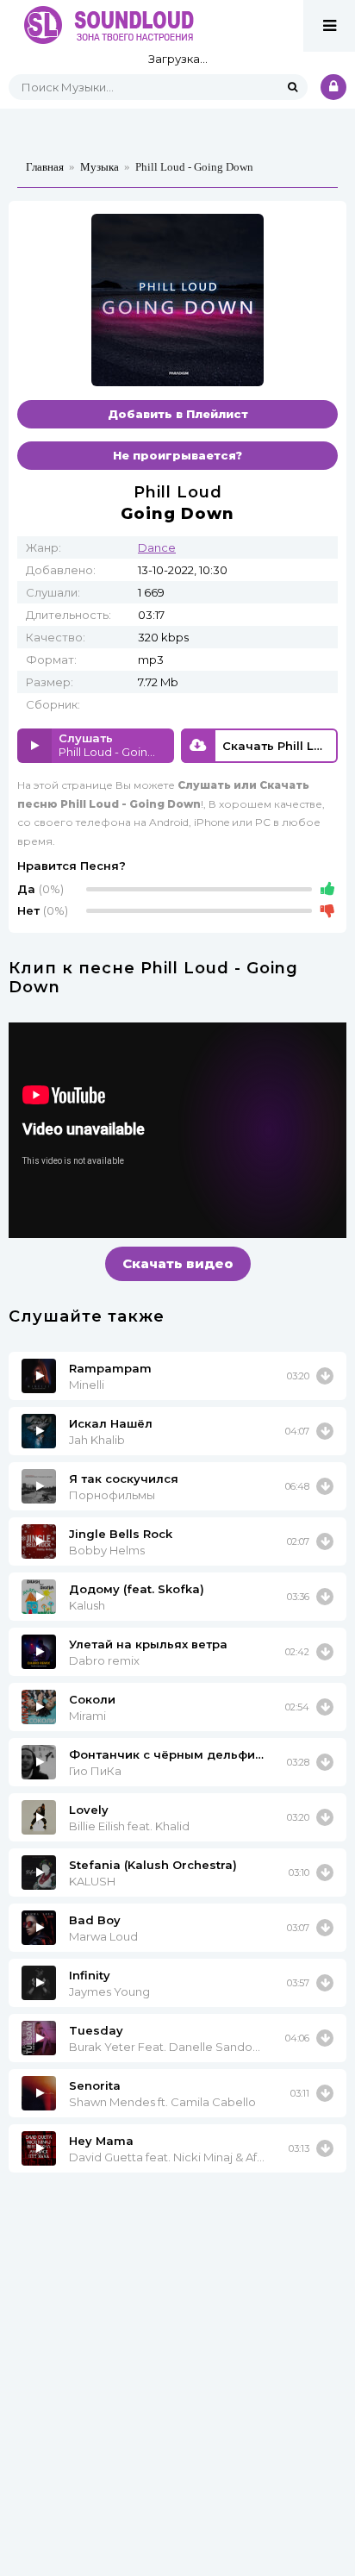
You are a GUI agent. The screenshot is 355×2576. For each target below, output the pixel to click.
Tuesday (96, 2030)
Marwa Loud (103, 1936)
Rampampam (110, 1368)
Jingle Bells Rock (121, 1534)
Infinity (90, 1975)
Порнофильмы (112, 1495)
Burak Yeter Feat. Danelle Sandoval (166, 2047)
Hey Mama (101, 2141)
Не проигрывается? (177, 455)
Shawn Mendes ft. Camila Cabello (162, 2102)
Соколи (92, 1699)
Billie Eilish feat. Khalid (129, 1826)
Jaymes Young (109, 1991)
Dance (157, 547)
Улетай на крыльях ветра (148, 1644)
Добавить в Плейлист (178, 414)
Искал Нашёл (111, 1423)
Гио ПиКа (95, 1771)
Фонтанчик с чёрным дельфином (167, 1754)
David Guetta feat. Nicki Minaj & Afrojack (168, 2157)
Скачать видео (178, 1263)
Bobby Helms (107, 1550)
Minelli (87, 1385)
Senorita (95, 2085)
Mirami (87, 1716)
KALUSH (92, 1881)
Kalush (87, 1605)
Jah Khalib (97, 1440)
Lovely (89, 1810)
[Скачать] (325, 1376)
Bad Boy (95, 1920)
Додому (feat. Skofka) (137, 1589)
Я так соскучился (124, 1479)
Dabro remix (104, 1660)
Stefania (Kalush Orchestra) (153, 1865)
